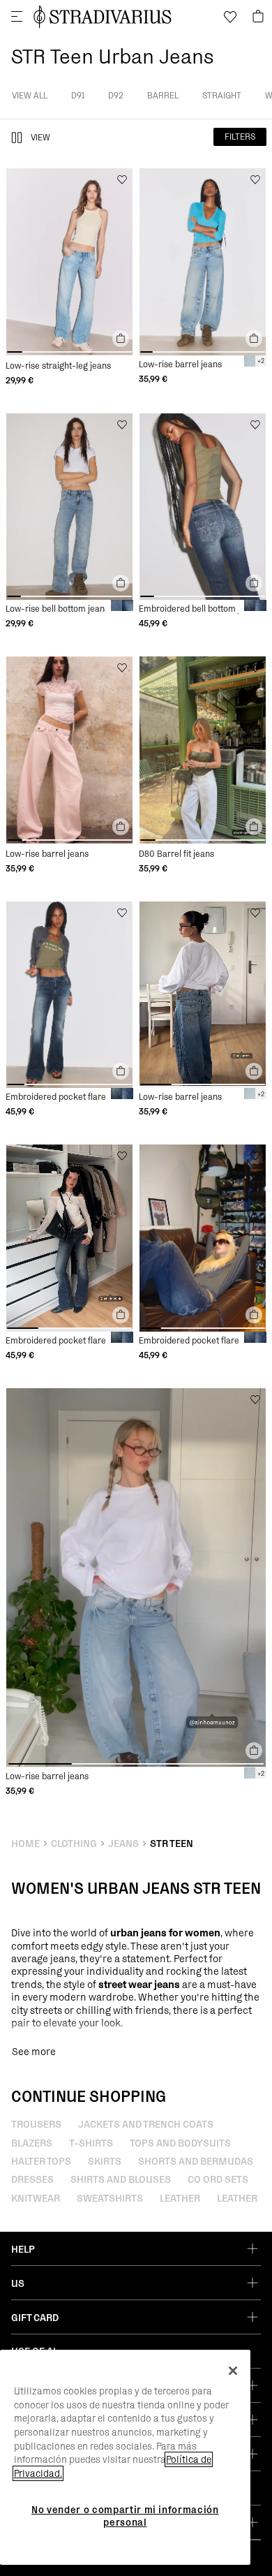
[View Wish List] (230, 17)
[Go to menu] (17, 17)
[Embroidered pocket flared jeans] (69, 995)
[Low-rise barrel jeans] (203, 262)
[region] (125, 2457)
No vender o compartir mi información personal (125, 2516)
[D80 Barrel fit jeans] (203, 750)
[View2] (17, 138)
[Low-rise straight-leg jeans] (69, 262)
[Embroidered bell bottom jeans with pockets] (203, 507)
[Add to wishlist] (122, 179)
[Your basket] (258, 17)
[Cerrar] (233, 2371)
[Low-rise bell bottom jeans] (69, 507)
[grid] (69, 277)
